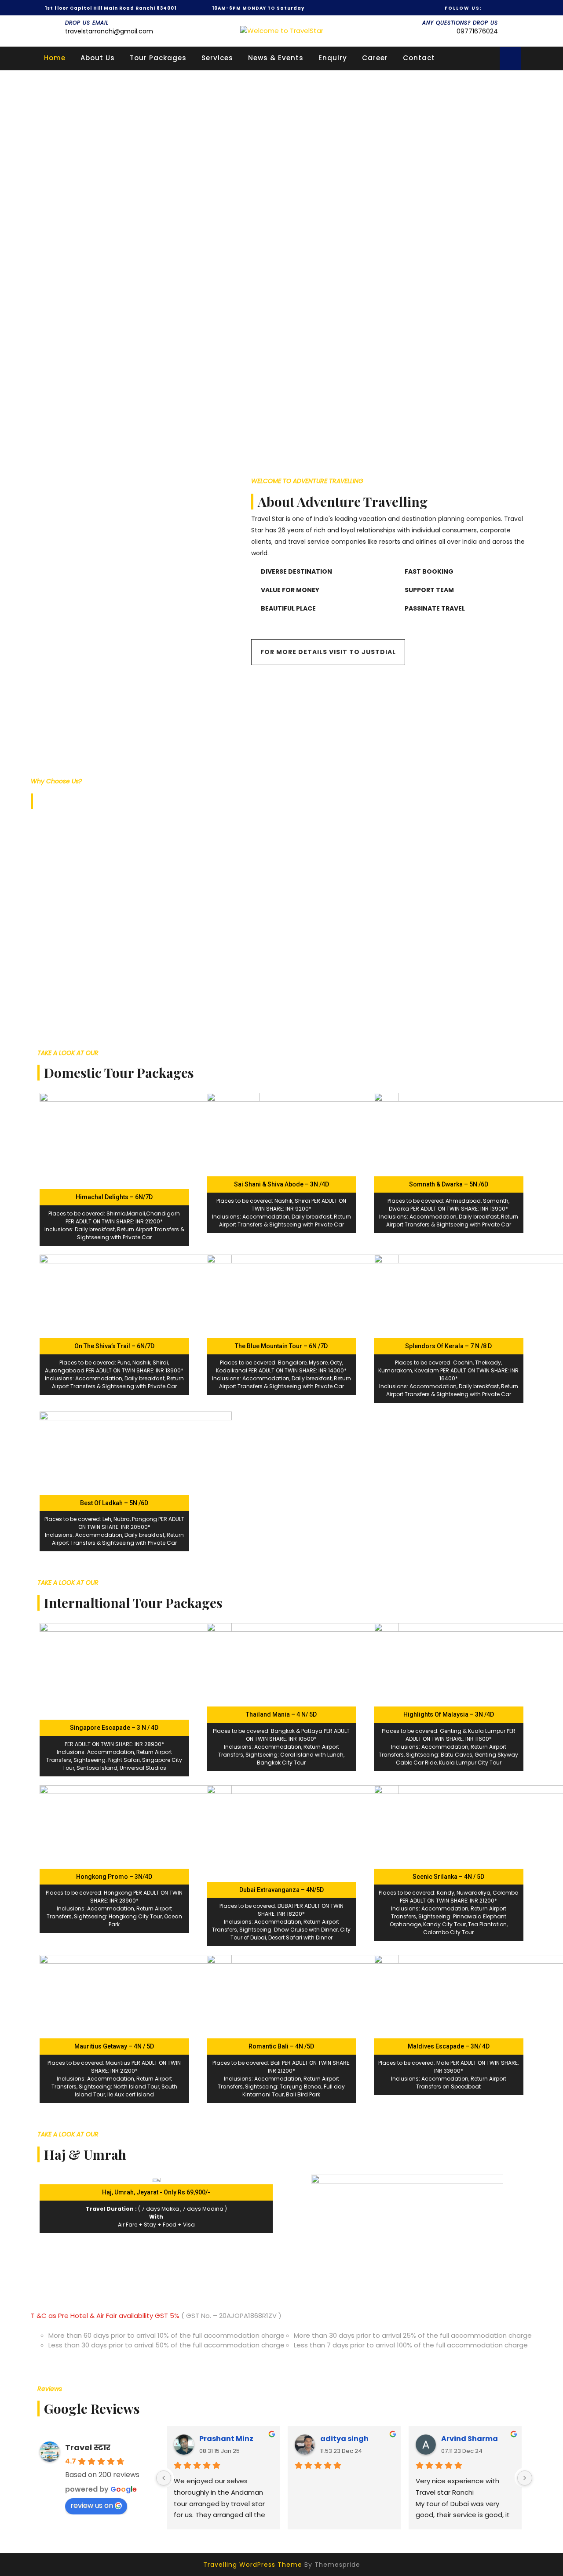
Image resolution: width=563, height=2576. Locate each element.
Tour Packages (158, 58)
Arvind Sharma (470, 2439)
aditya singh (344, 2439)
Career (375, 58)
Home (55, 58)
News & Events (276, 58)
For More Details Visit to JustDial (328, 652)
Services (217, 58)
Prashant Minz (226, 2439)
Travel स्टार (88, 2447)
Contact (419, 58)
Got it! (521, 15)
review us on (92, 2505)
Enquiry (333, 58)
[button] (281, 414)
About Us (98, 58)
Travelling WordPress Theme (253, 2565)
